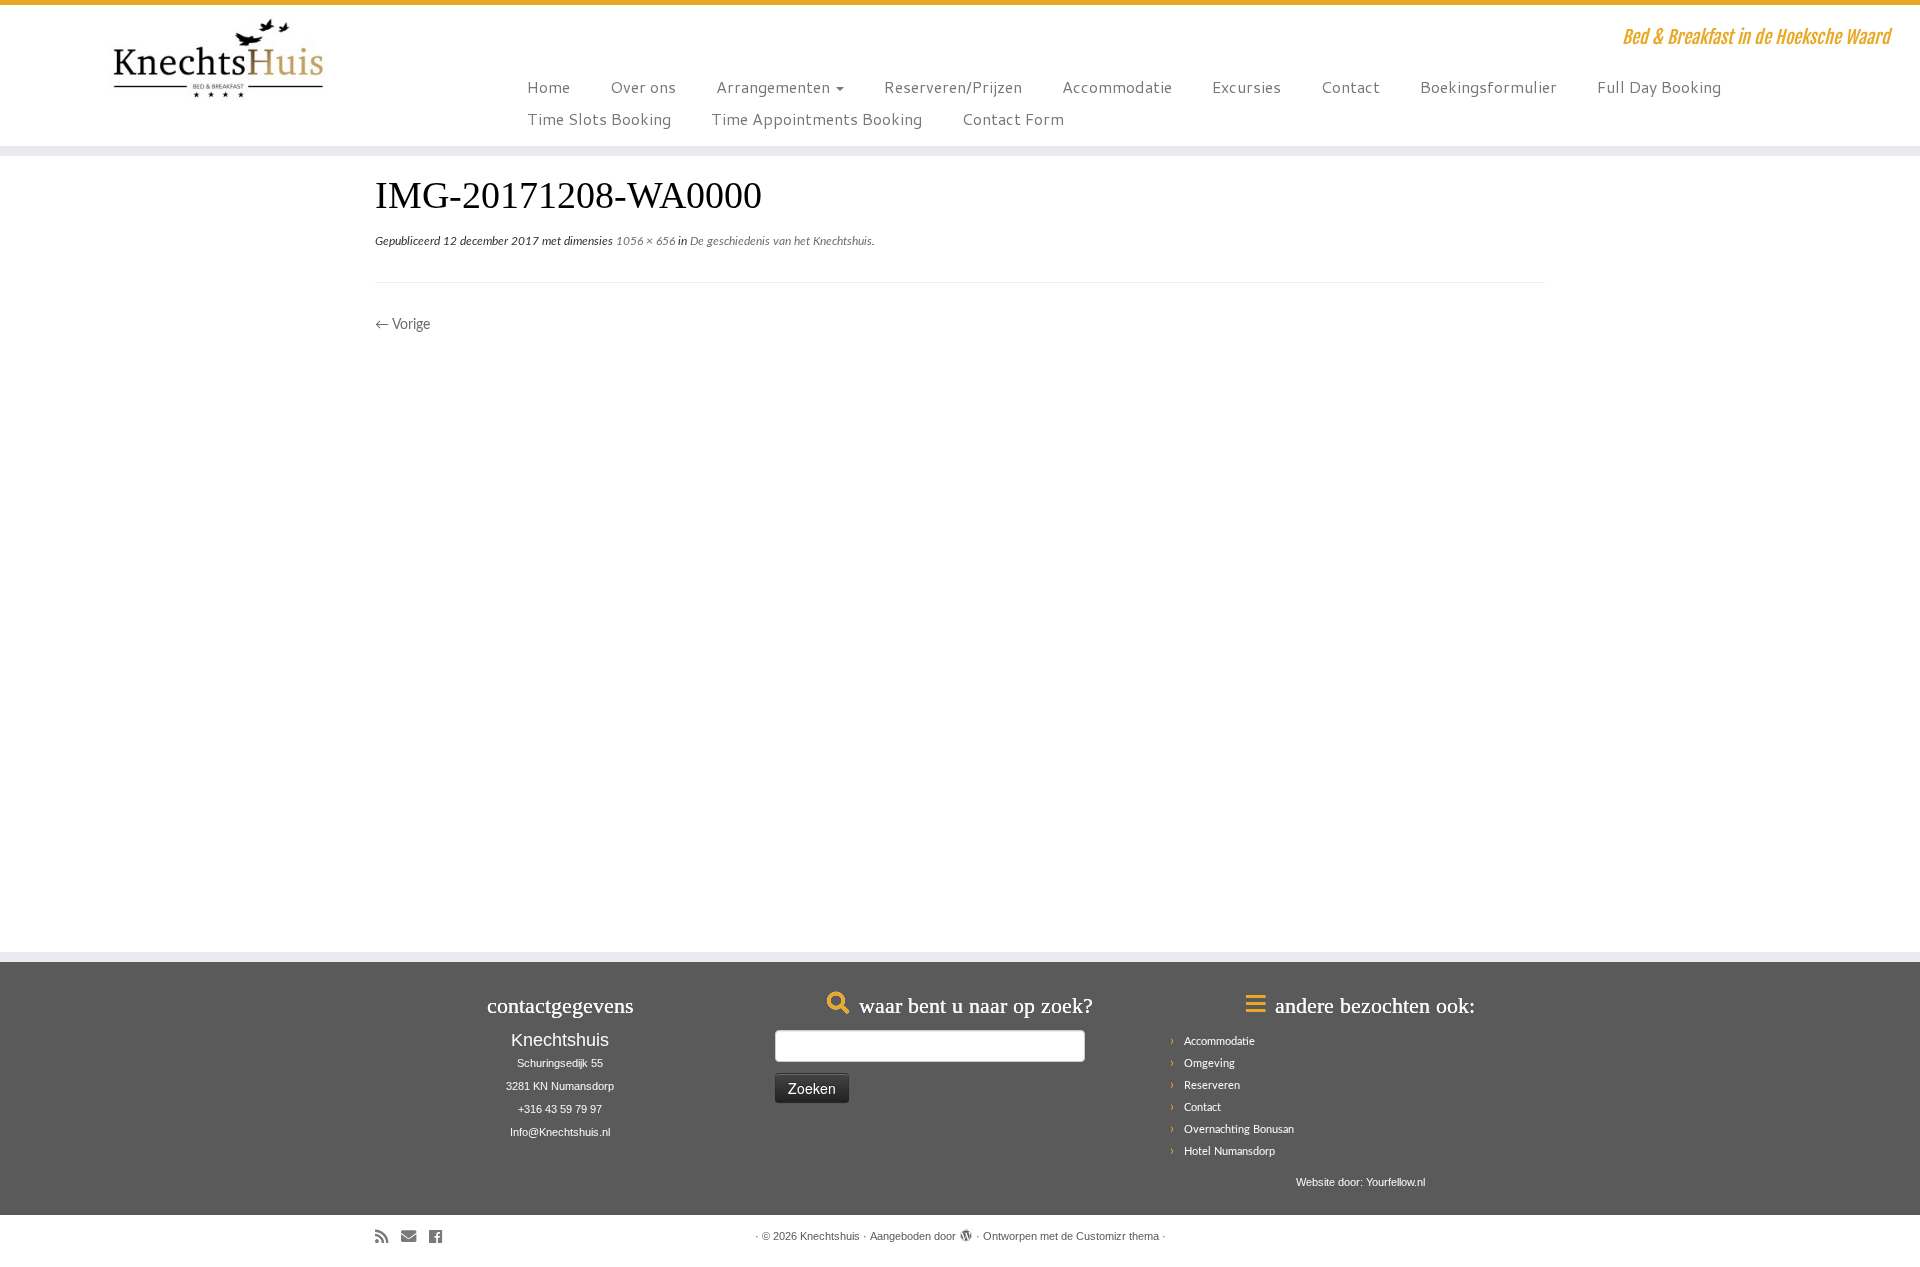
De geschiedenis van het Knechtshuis (779, 241)
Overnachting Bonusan (1239, 1129)
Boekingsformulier (1488, 86)
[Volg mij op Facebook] (442, 1237)
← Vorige (402, 325)
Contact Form (1013, 118)
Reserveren (1212, 1085)
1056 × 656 (644, 241)
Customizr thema (1117, 1236)
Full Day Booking (1659, 86)
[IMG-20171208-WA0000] (960, 634)
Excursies (1246, 86)
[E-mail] (415, 1237)
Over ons (643, 86)
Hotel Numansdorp (1229, 1151)
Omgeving (1209, 1063)
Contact (1350, 86)
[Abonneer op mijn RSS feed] (388, 1237)
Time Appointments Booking (816, 118)
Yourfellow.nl (1395, 1182)
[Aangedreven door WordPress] (966, 1233)
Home (548, 86)
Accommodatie (1117, 86)
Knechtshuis (830, 1236)
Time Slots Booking (599, 118)
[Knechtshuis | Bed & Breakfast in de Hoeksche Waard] (221, 58)
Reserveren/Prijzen (953, 86)
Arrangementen (775, 86)
